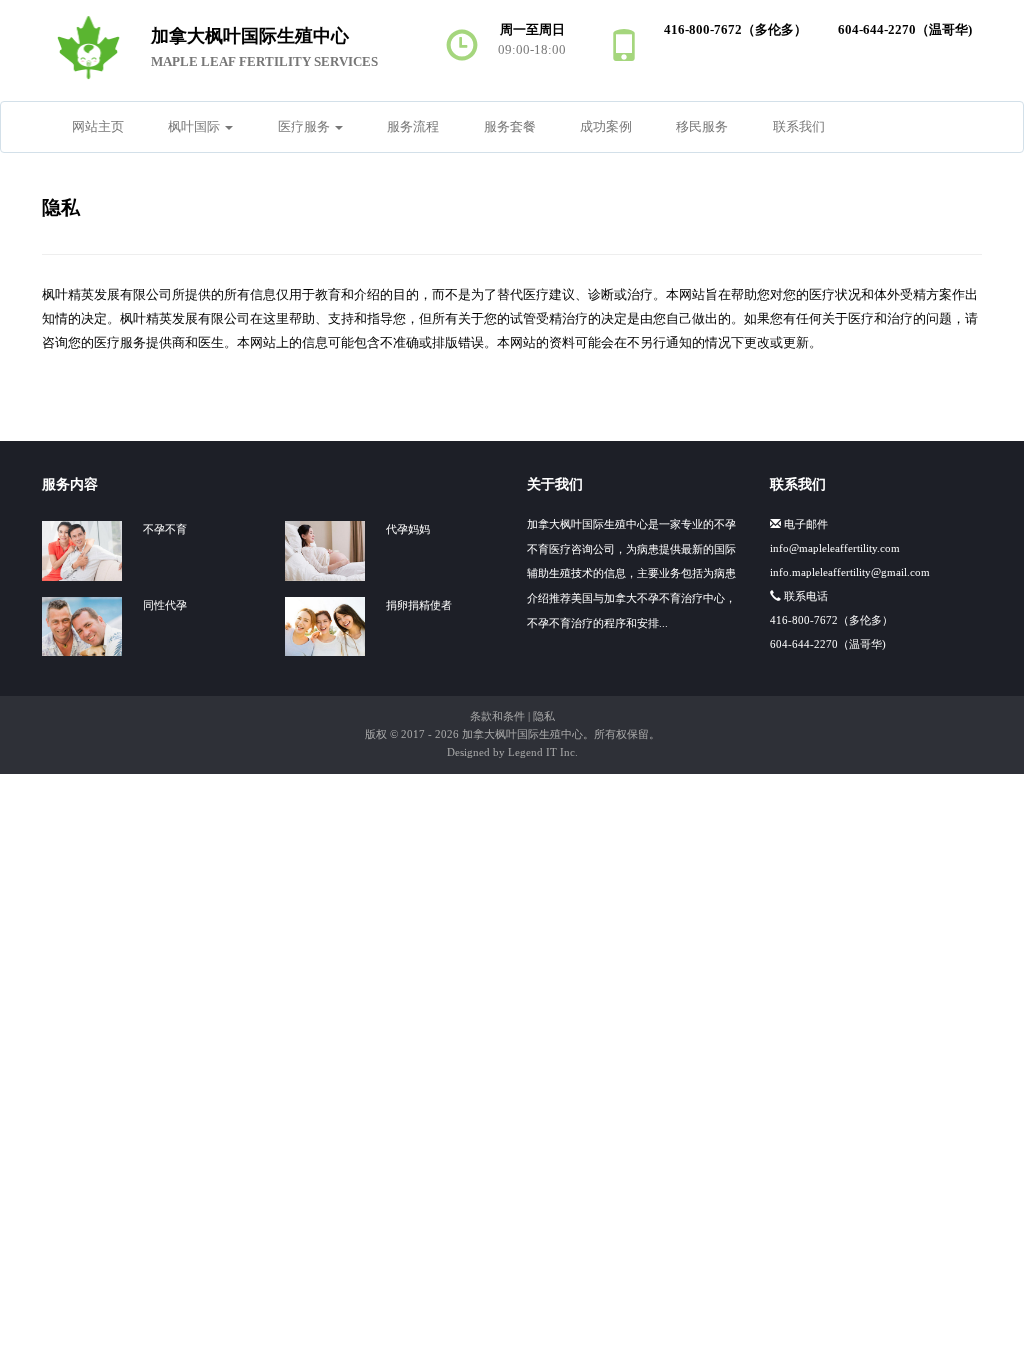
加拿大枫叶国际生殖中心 (522, 734)
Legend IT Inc (541, 752)
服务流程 (413, 127)
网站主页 (98, 127)
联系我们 (799, 127)
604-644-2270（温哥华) (828, 644)
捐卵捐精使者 (419, 605)
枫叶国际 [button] (195, 127)
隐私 (544, 716)
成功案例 (606, 127)
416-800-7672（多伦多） (831, 620)
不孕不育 (165, 529)
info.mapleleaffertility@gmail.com (850, 572)
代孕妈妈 (408, 529)
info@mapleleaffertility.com (835, 548)
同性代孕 (165, 605)
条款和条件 (497, 716)
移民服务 (702, 127)
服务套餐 (510, 127)
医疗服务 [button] (305, 127)
